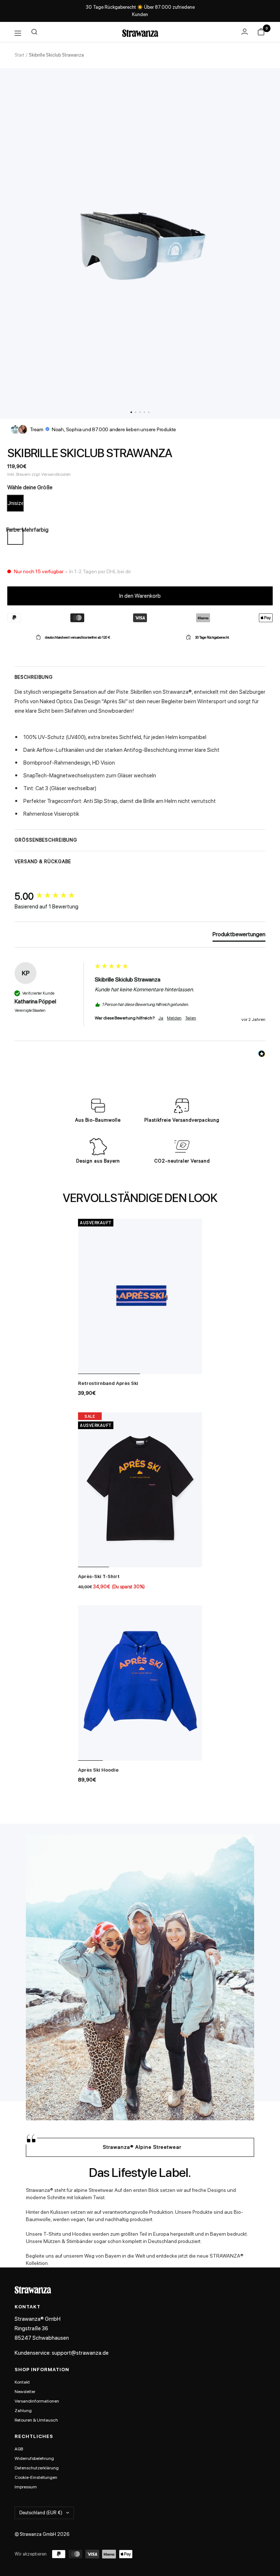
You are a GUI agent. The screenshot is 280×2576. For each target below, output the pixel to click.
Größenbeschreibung (46, 840)
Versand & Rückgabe (43, 862)
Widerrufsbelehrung (34, 2458)
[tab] (239, 936)
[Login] (245, 32)
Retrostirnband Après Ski (108, 1383)
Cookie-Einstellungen (36, 2477)
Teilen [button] (191, 1018)
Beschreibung (34, 677)
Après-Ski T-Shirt (99, 1576)
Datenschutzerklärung (37, 2468)
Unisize (15, 503)
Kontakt (22, 2382)
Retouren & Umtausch (36, 2420)
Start (20, 55)
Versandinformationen (37, 2401)
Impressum (26, 2487)
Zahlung (23, 2411)
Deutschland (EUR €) (41, 2513)
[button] (131, 412)
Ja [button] (161, 1018)
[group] (53, 896)
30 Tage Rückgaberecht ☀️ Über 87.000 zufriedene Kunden (140, 11)
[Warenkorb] (261, 33)
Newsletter (25, 2392)
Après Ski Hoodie (98, 1770)
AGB (19, 2449)
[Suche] (34, 33)
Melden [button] (174, 1018)
